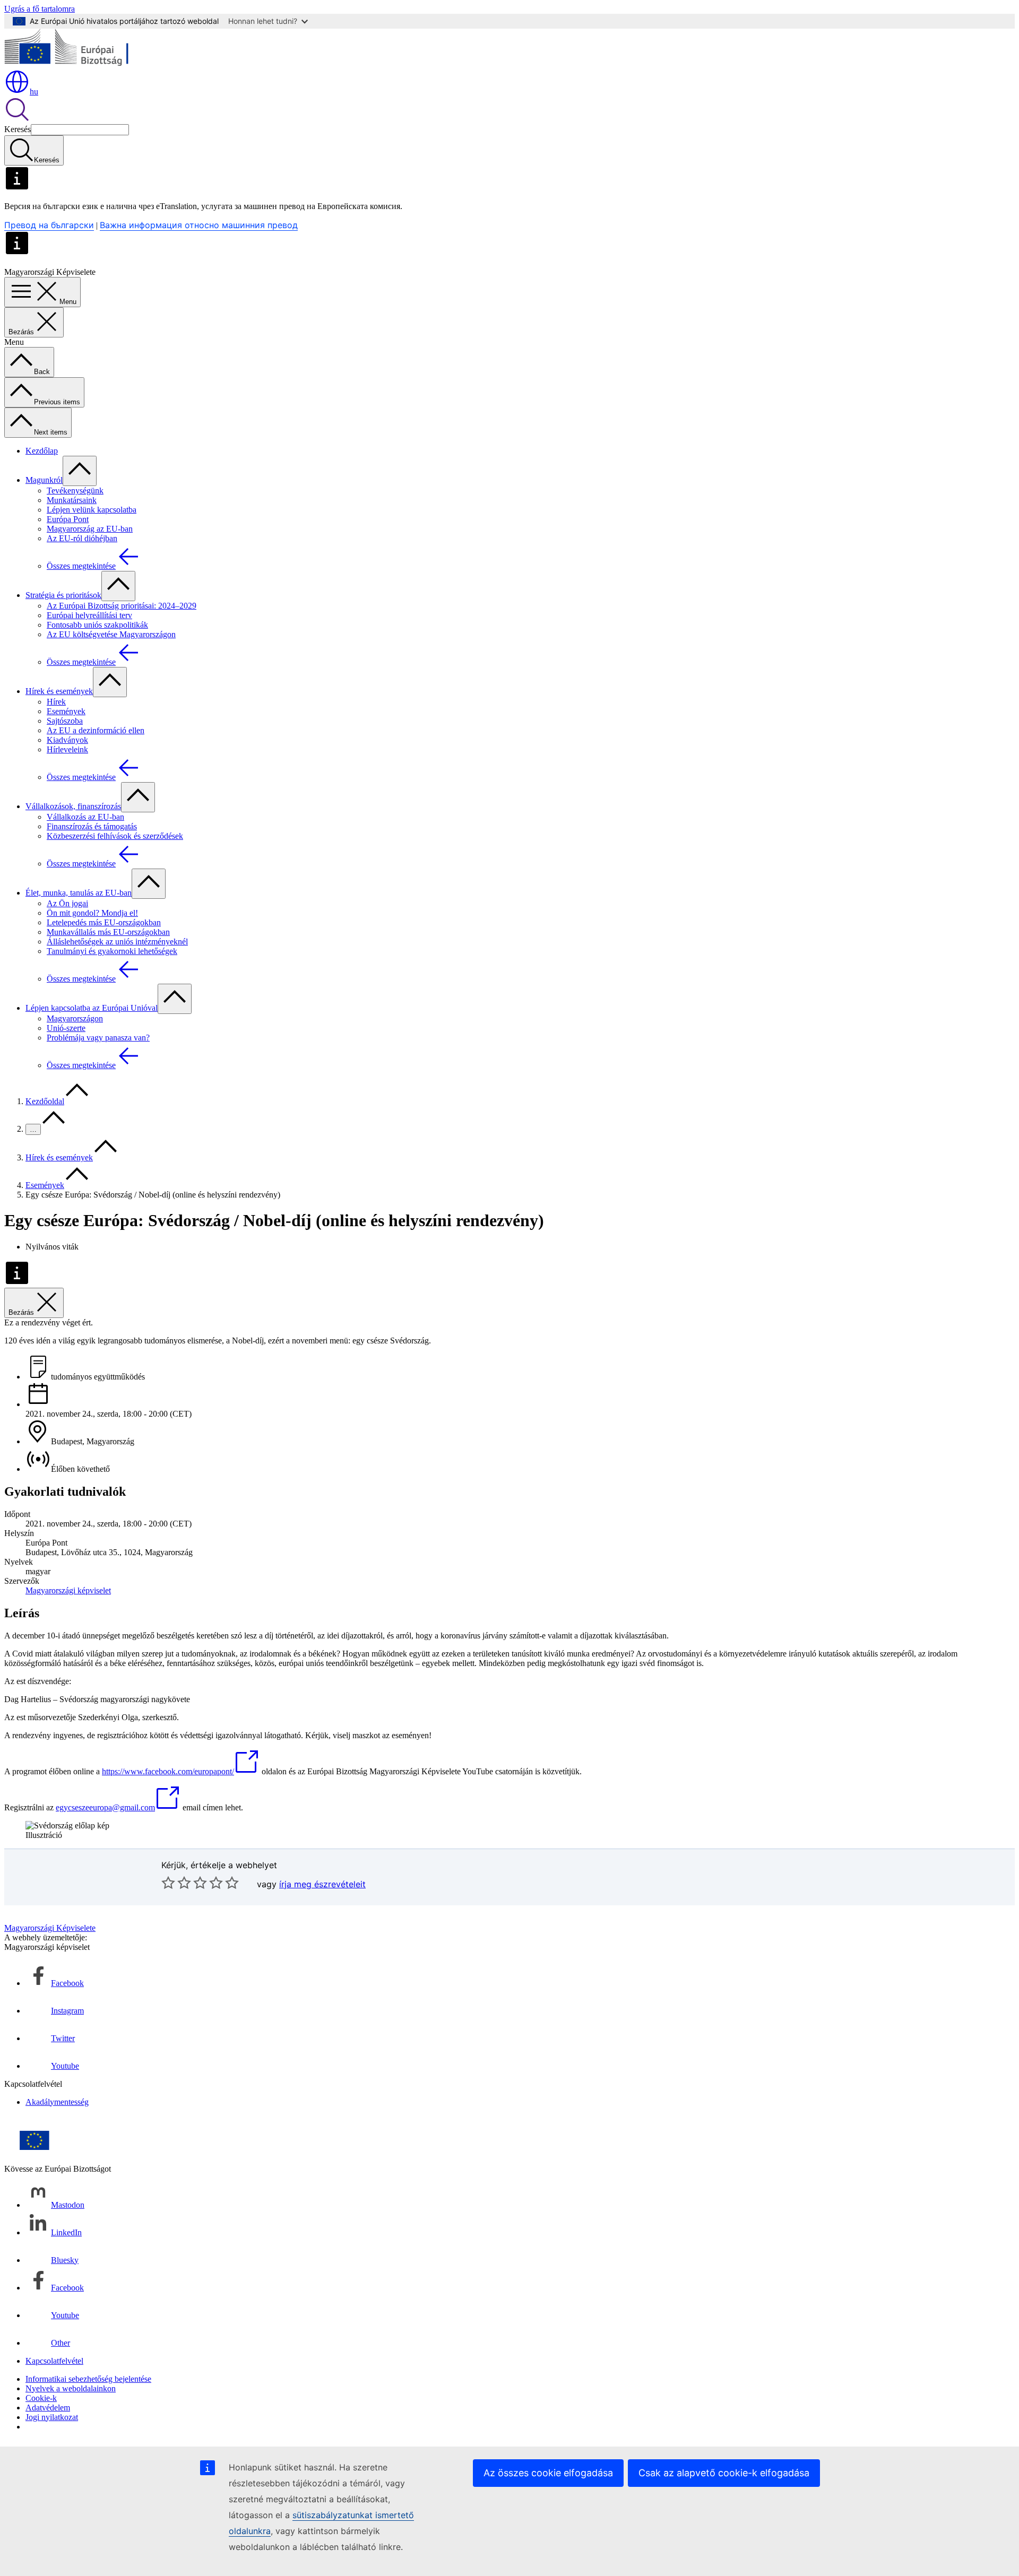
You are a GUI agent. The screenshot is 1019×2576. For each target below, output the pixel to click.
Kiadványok (67, 740)
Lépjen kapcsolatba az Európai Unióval (92, 1008)
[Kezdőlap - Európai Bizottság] (81, 64)
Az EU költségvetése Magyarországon (111, 634)
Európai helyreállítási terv (89, 615)
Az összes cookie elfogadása (548, 2473)
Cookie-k (41, 2398)
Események (66, 711)
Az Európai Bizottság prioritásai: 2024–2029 (122, 606)
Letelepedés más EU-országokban (104, 922)
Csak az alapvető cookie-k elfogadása (724, 2473)
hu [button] (34, 92)
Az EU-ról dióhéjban (82, 538)
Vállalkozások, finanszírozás (73, 806)
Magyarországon (75, 1018)
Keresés (18, 129)
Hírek (56, 702)
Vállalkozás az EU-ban (85, 817)
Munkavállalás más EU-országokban (108, 932)
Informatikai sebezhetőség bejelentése (88, 2379)
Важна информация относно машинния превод (199, 225)
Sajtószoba (65, 721)
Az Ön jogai (67, 903)
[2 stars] (176, 1883)
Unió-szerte (66, 1028)
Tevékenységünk (75, 491)
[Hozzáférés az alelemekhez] (80, 471)
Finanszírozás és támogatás (92, 826)
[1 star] (168, 1883)
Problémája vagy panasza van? (98, 1038)
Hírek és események (59, 691)
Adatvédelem (48, 2408)
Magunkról (44, 480)
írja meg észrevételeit (322, 1884)
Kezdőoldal (45, 1101)
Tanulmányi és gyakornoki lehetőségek (112, 951)
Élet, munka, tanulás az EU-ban (79, 893)
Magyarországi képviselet (68, 1590)
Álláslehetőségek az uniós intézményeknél (117, 942)
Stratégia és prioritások (63, 595)
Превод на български (49, 225)
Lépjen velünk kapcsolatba (92, 510)
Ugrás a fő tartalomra (40, 9)
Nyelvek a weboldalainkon (71, 2388)
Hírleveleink (67, 749)
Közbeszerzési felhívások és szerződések (115, 836)
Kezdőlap (42, 451)
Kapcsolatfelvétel (54, 2361)
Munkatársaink (72, 500)
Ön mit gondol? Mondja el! (92, 913)
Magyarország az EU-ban (90, 529)
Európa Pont (68, 519)
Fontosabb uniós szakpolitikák (97, 625)
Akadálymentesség (57, 2102)
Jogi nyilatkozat (52, 2417)
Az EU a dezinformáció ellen (96, 730)
